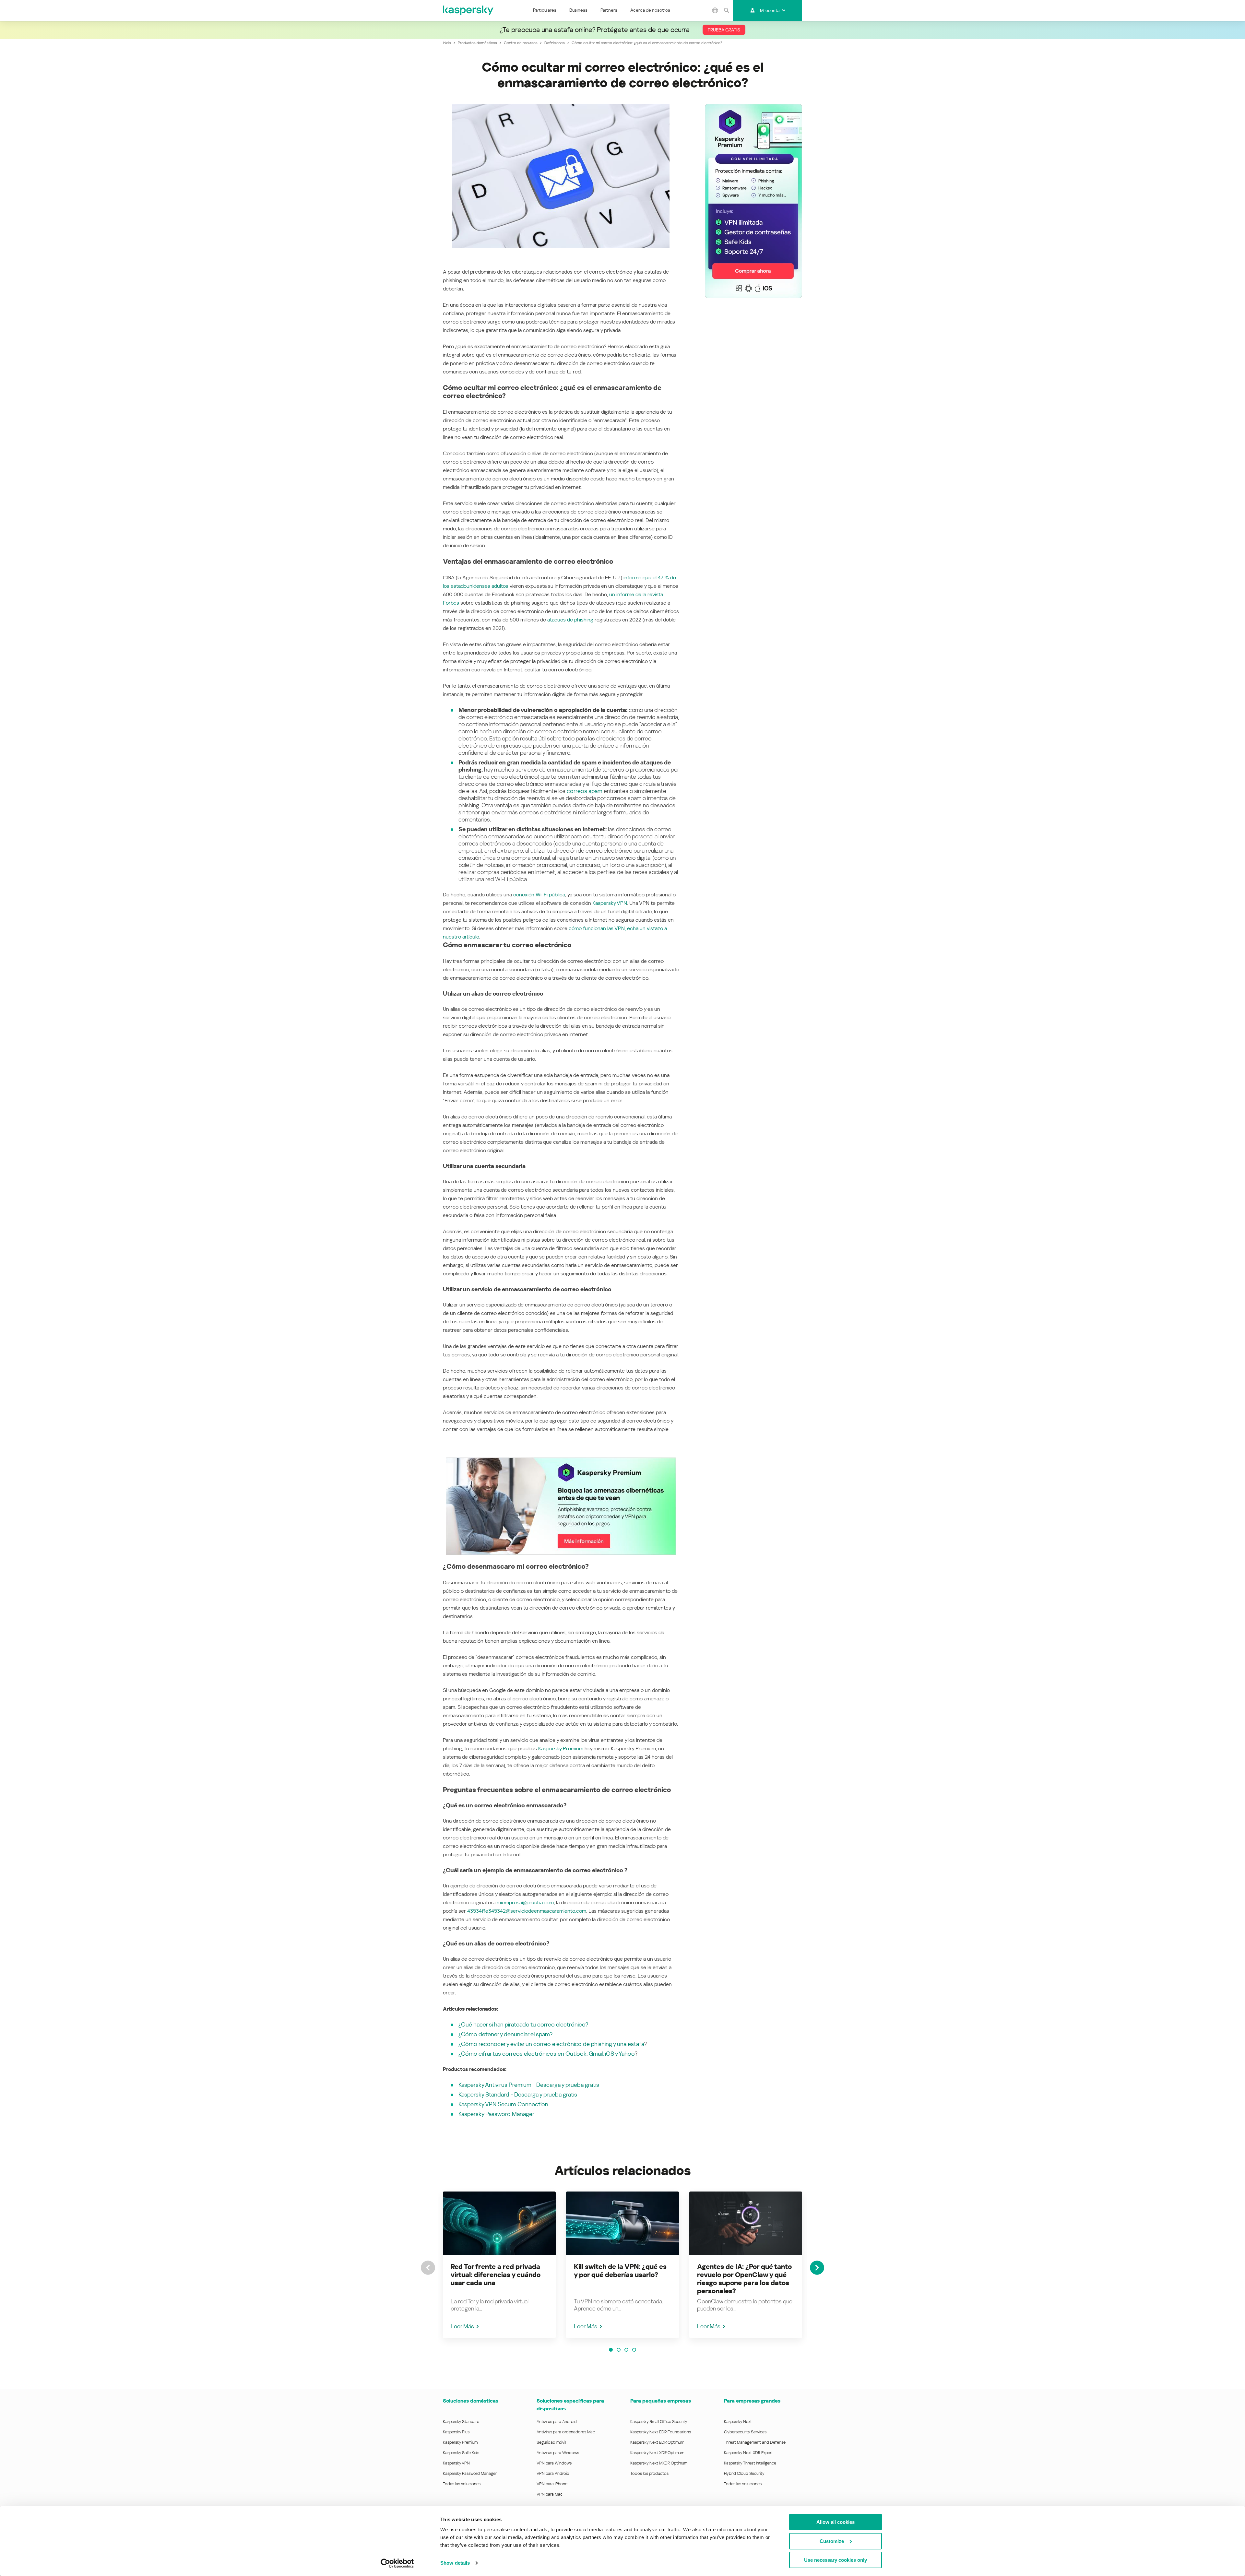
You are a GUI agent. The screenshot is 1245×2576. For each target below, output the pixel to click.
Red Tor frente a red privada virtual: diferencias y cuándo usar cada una (496, 2275)
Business (578, 10)
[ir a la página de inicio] (468, 10)
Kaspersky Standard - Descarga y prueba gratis (518, 2094)
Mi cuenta (770, 10)
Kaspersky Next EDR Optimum (657, 2442)
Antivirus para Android (557, 2422)
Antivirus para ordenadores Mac (566, 2432)
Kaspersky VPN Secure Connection (503, 2104)
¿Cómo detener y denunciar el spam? (505, 2034)
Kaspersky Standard (461, 2422)
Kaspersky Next (738, 2422)
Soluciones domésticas (471, 2401)
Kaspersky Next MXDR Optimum (659, 2463)
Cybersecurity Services (745, 2432)
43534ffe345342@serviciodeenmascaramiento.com (527, 1911)
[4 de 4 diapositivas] (634, 2350)
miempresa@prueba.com (525, 1902)
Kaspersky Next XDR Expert (748, 2453)
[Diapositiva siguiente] (817, 2268)
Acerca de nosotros (650, 10)
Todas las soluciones (462, 2484)
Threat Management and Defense (755, 2442)
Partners (609, 10)
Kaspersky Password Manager (496, 2114)
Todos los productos (649, 2473)
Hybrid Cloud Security (744, 2473)
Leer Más (462, 2326)
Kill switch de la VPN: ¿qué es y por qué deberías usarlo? (620, 2271)
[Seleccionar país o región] (715, 10)
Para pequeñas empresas (661, 2401)
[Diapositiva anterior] (428, 2268)
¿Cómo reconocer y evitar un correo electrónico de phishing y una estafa (551, 2044)
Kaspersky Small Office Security (659, 2422)
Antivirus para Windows (558, 2453)
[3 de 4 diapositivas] (626, 2350)
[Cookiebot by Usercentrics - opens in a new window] (397, 2563)
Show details (455, 2563)
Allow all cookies (836, 2522)
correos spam (585, 791)
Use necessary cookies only (836, 2560)
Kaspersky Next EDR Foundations (661, 2432)
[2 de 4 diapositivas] (619, 2350)
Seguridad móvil (551, 2442)
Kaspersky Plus (456, 2432)
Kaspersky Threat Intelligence (750, 2463)
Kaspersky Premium (561, 1749)
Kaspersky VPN (610, 903)
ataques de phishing (570, 620)
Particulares (545, 10)
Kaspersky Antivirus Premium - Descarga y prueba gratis (529, 2085)
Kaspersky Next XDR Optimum (657, 2453)
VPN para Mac (550, 2494)
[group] (499, 2265)
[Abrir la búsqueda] (726, 10)
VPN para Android (553, 2473)
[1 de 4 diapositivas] (611, 2350)
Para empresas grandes (752, 2401)
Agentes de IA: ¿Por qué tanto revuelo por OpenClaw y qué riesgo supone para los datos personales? (744, 2279)
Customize (832, 2541)
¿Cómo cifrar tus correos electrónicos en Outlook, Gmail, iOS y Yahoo (547, 2054)
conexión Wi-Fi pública (539, 895)
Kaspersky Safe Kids (461, 2453)
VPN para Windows (554, 2463)
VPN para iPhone (552, 2484)
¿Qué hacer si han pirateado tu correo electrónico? (523, 2024)
